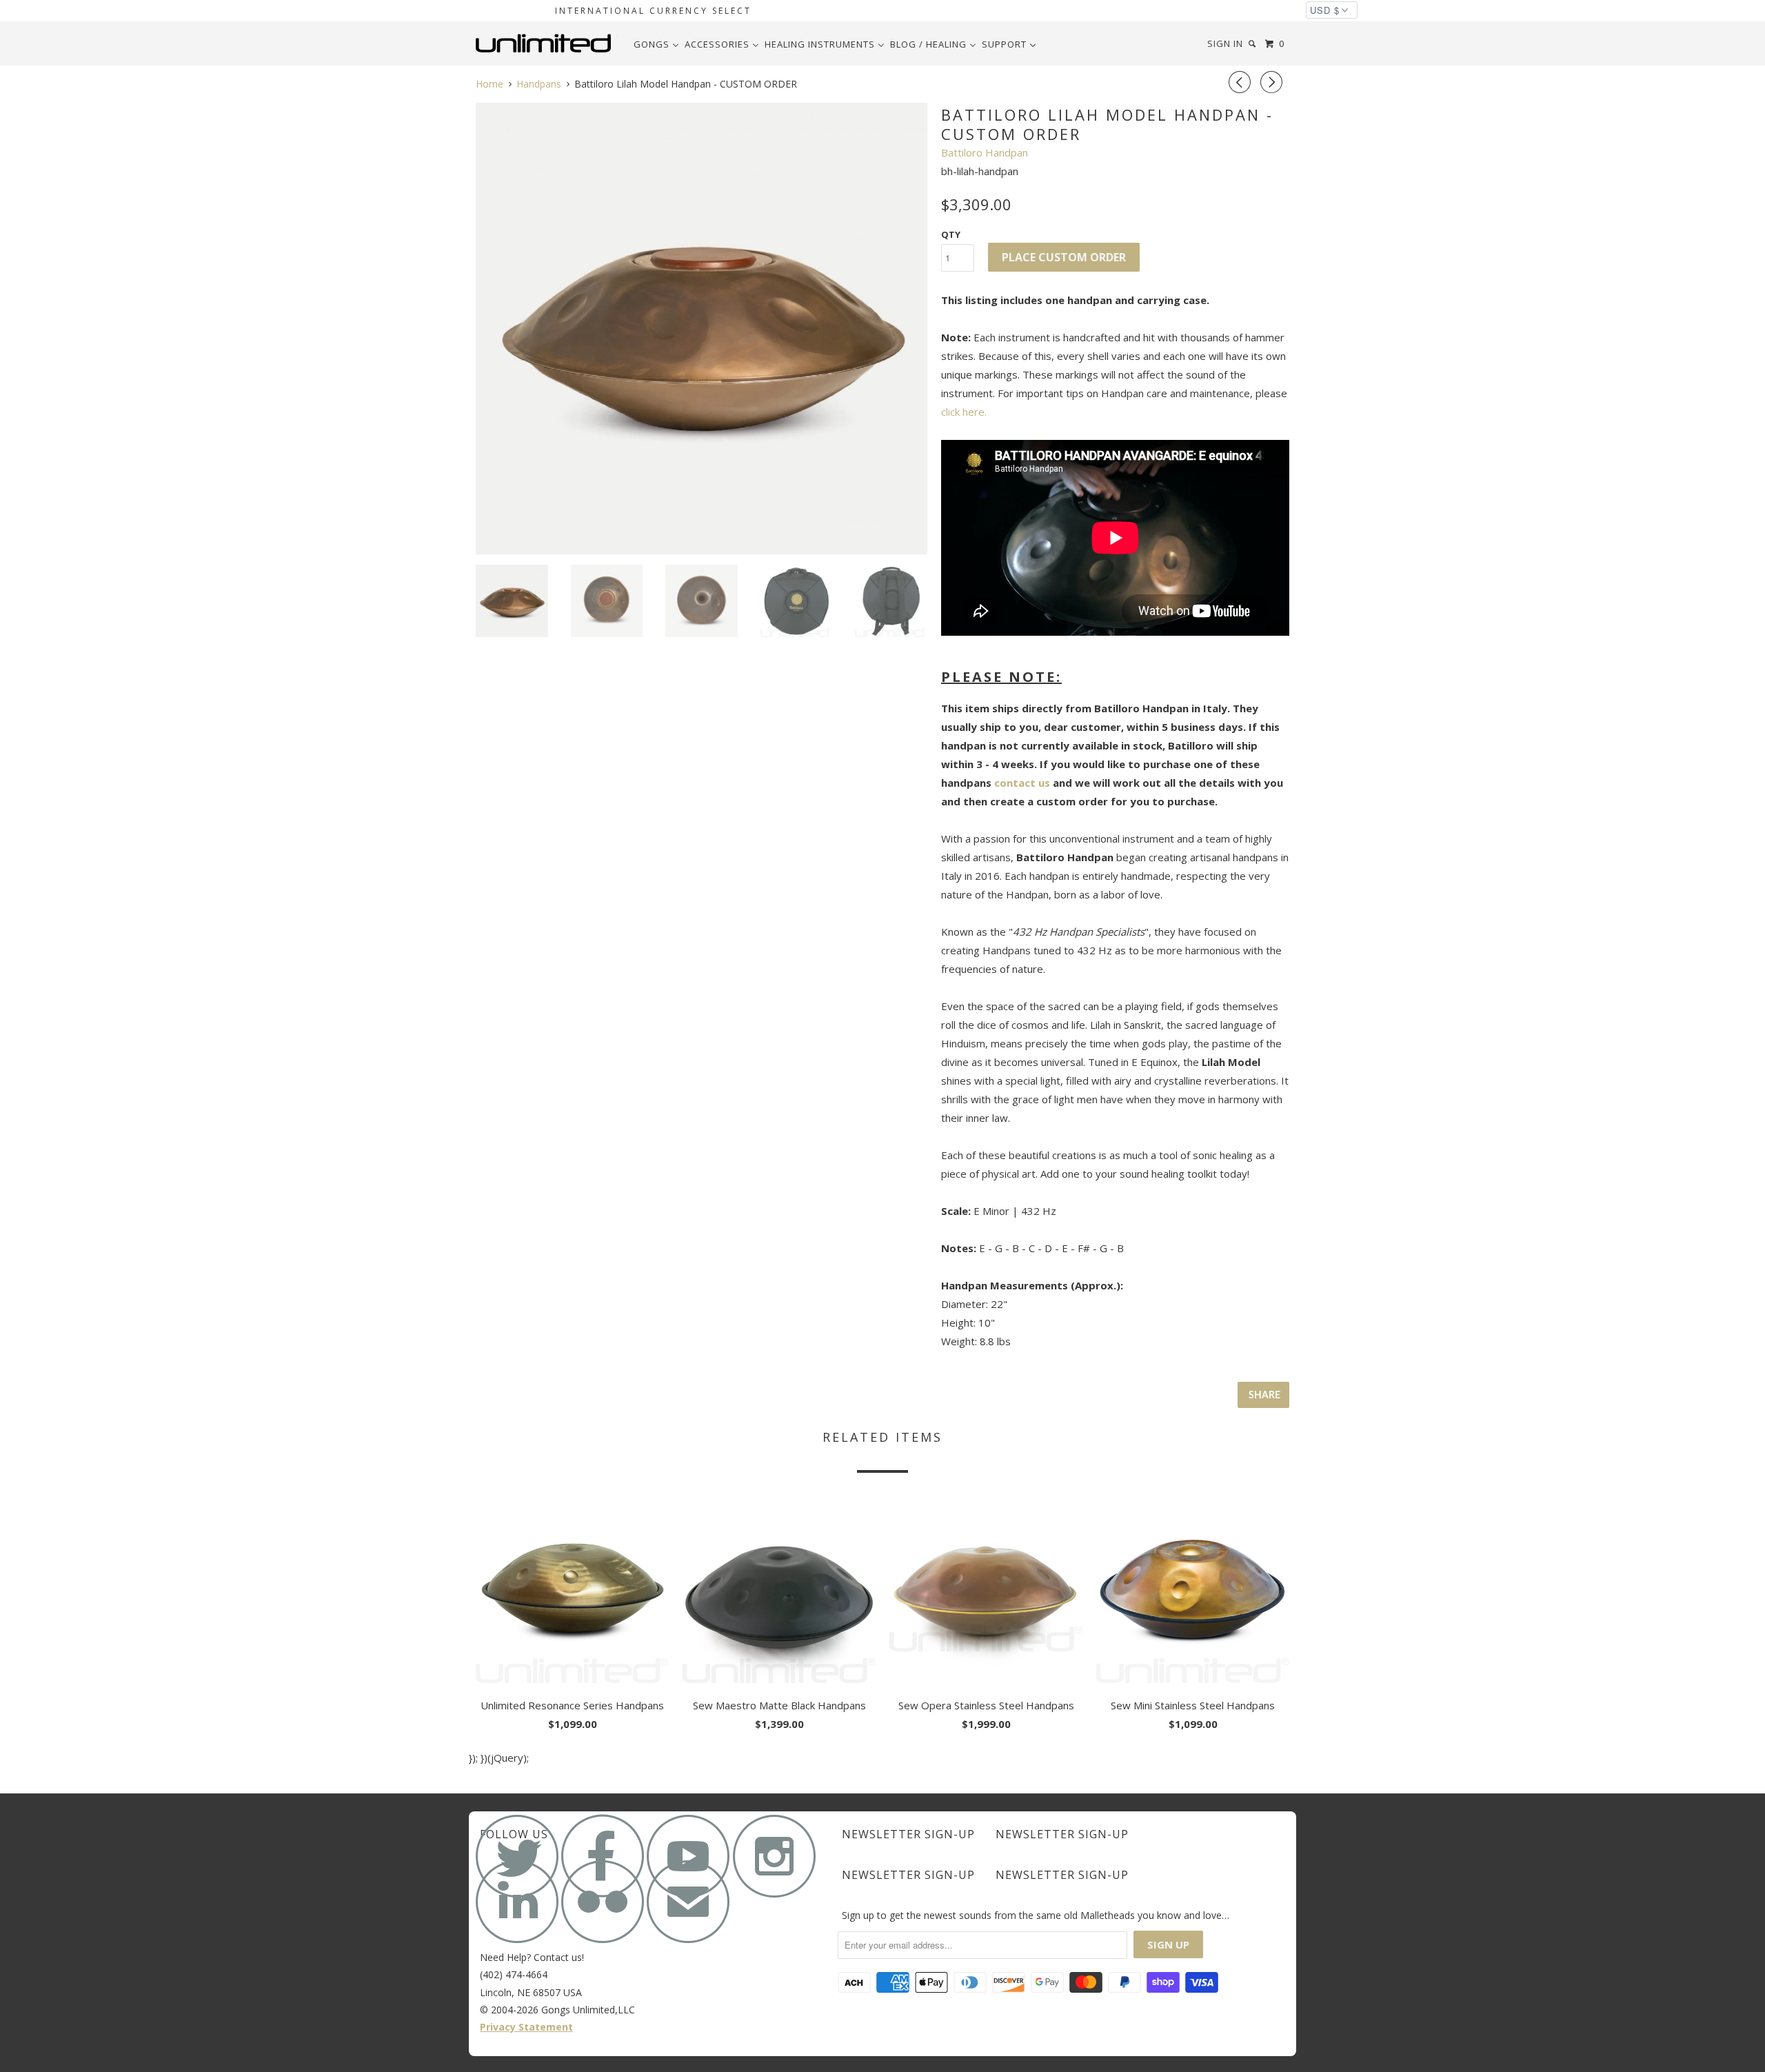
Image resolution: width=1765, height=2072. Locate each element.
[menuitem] (656, 44)
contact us (1022, 783)
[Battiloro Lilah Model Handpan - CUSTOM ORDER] (702, 329)
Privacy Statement (526, 2027)
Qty (951, 234)
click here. (964, 412)
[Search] (1253, 44)
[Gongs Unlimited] (546, 43)
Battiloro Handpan (985, 152)
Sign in (1225, 43)
